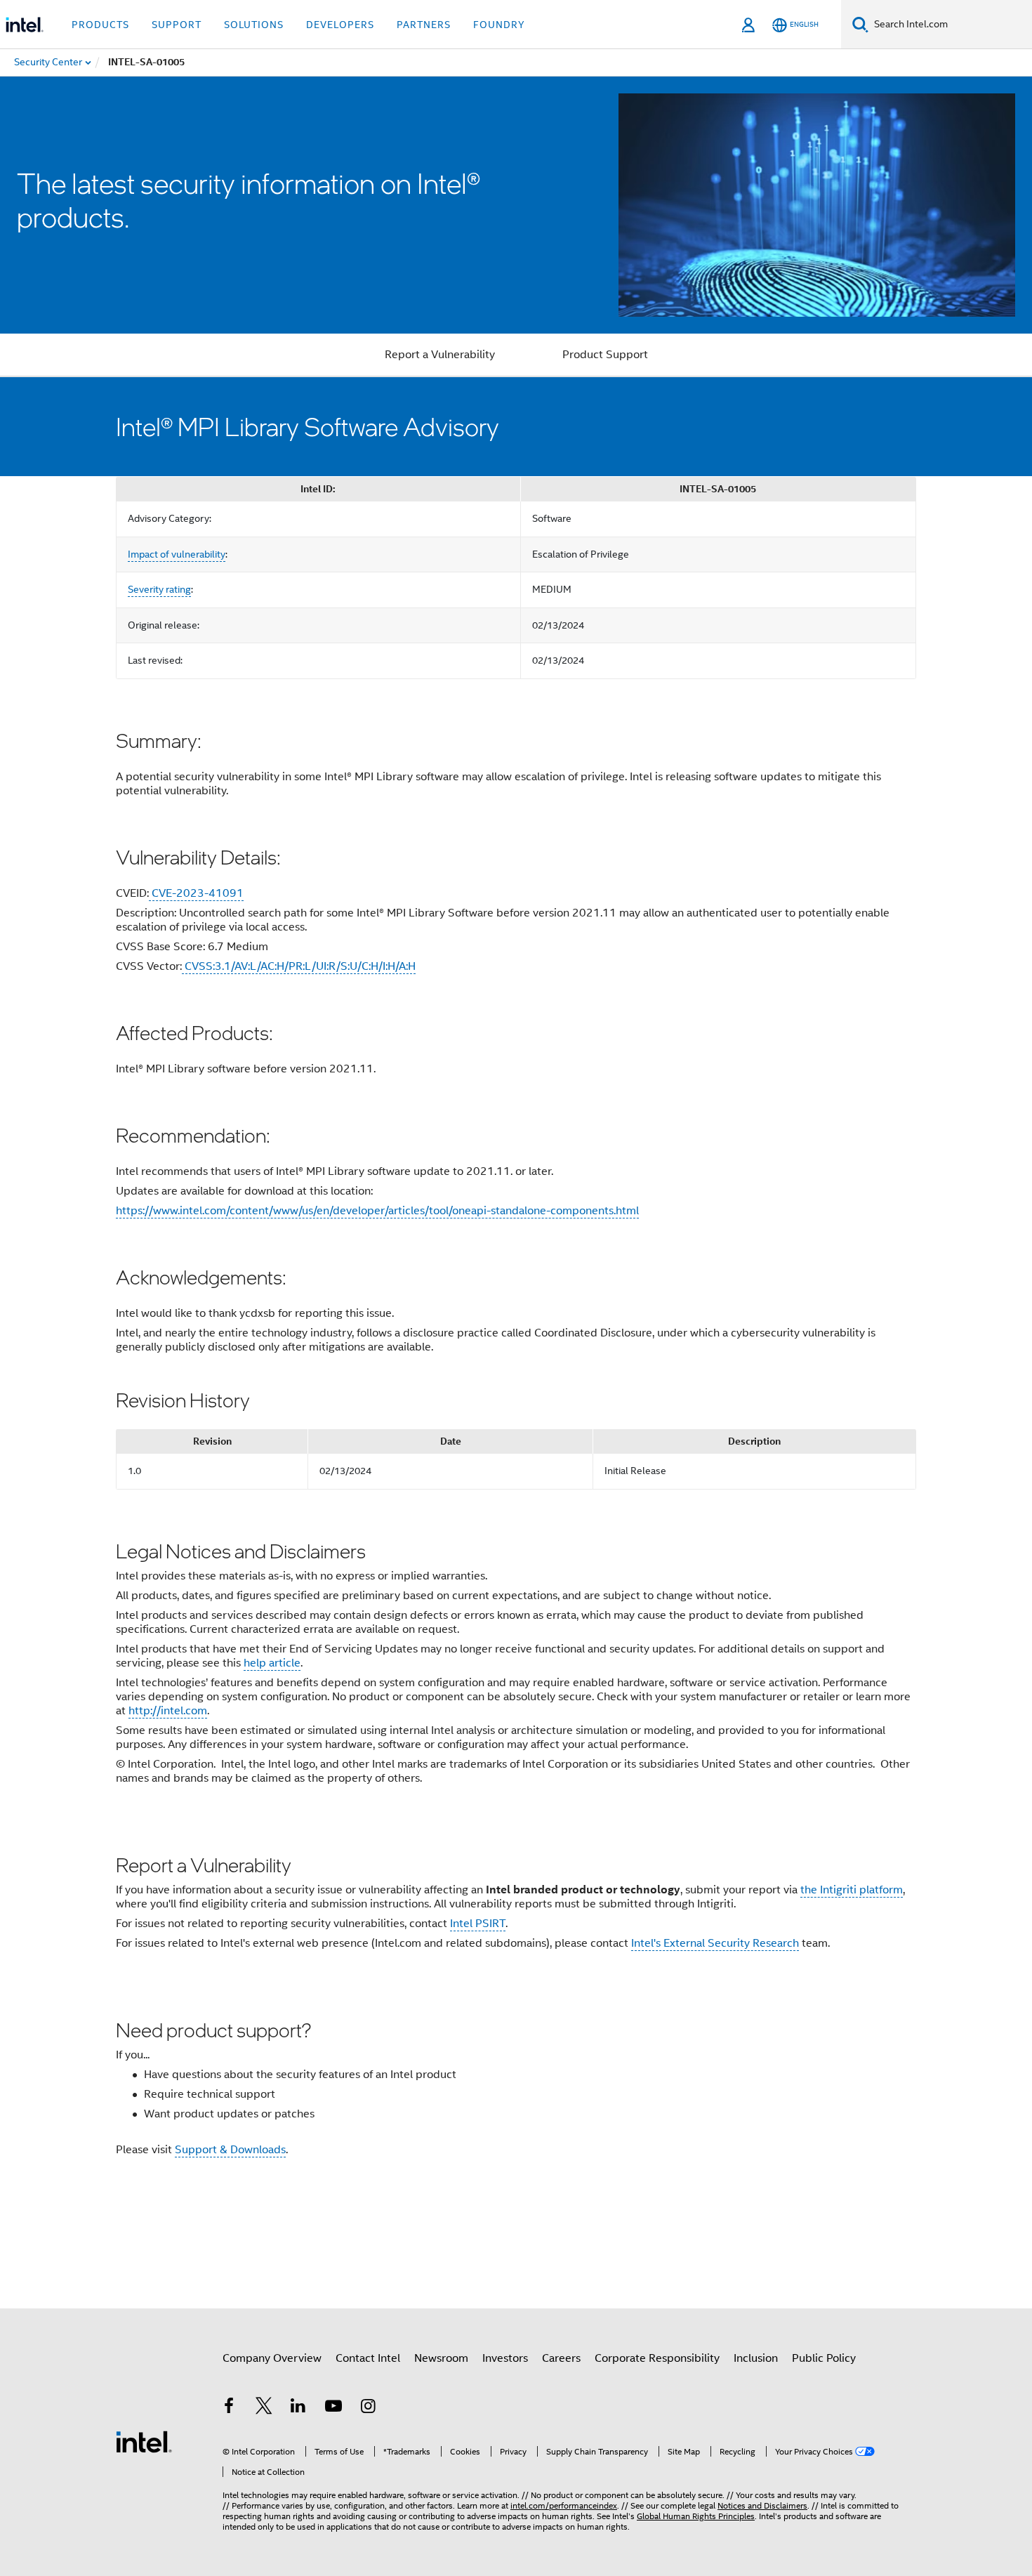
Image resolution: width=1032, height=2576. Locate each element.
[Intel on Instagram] (368, 2408)
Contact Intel (368, 2358)
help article (272, 1663)
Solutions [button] (254, 25)
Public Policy (824, 2358)
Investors (505, 2358)
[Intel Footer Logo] (144, 2441)
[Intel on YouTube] (333, 2408)
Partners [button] (424, 25)
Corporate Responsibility (657, 2358)
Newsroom (441, 2358)
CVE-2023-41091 (196, 893)
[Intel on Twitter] (264, 2408)
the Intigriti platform (852, 1890)
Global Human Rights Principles (696, 2516)
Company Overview (272, 2358)
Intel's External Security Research (715, 1943)
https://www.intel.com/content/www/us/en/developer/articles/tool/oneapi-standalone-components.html (377, 1211)
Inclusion (756, 2358)
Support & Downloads (230, 2150)
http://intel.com (168, 1711)
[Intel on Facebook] (229, 2408)
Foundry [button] (499, 25)
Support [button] (177, 25)
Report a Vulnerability (440, 355)
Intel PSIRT (478, 1924)
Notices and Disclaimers (762, 2505)
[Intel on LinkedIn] (298, 2408)
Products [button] (100, 25)
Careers (561, 2358)
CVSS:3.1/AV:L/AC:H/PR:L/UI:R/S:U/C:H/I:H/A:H (299, 966)
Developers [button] (340, 25)
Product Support (605, 355)
